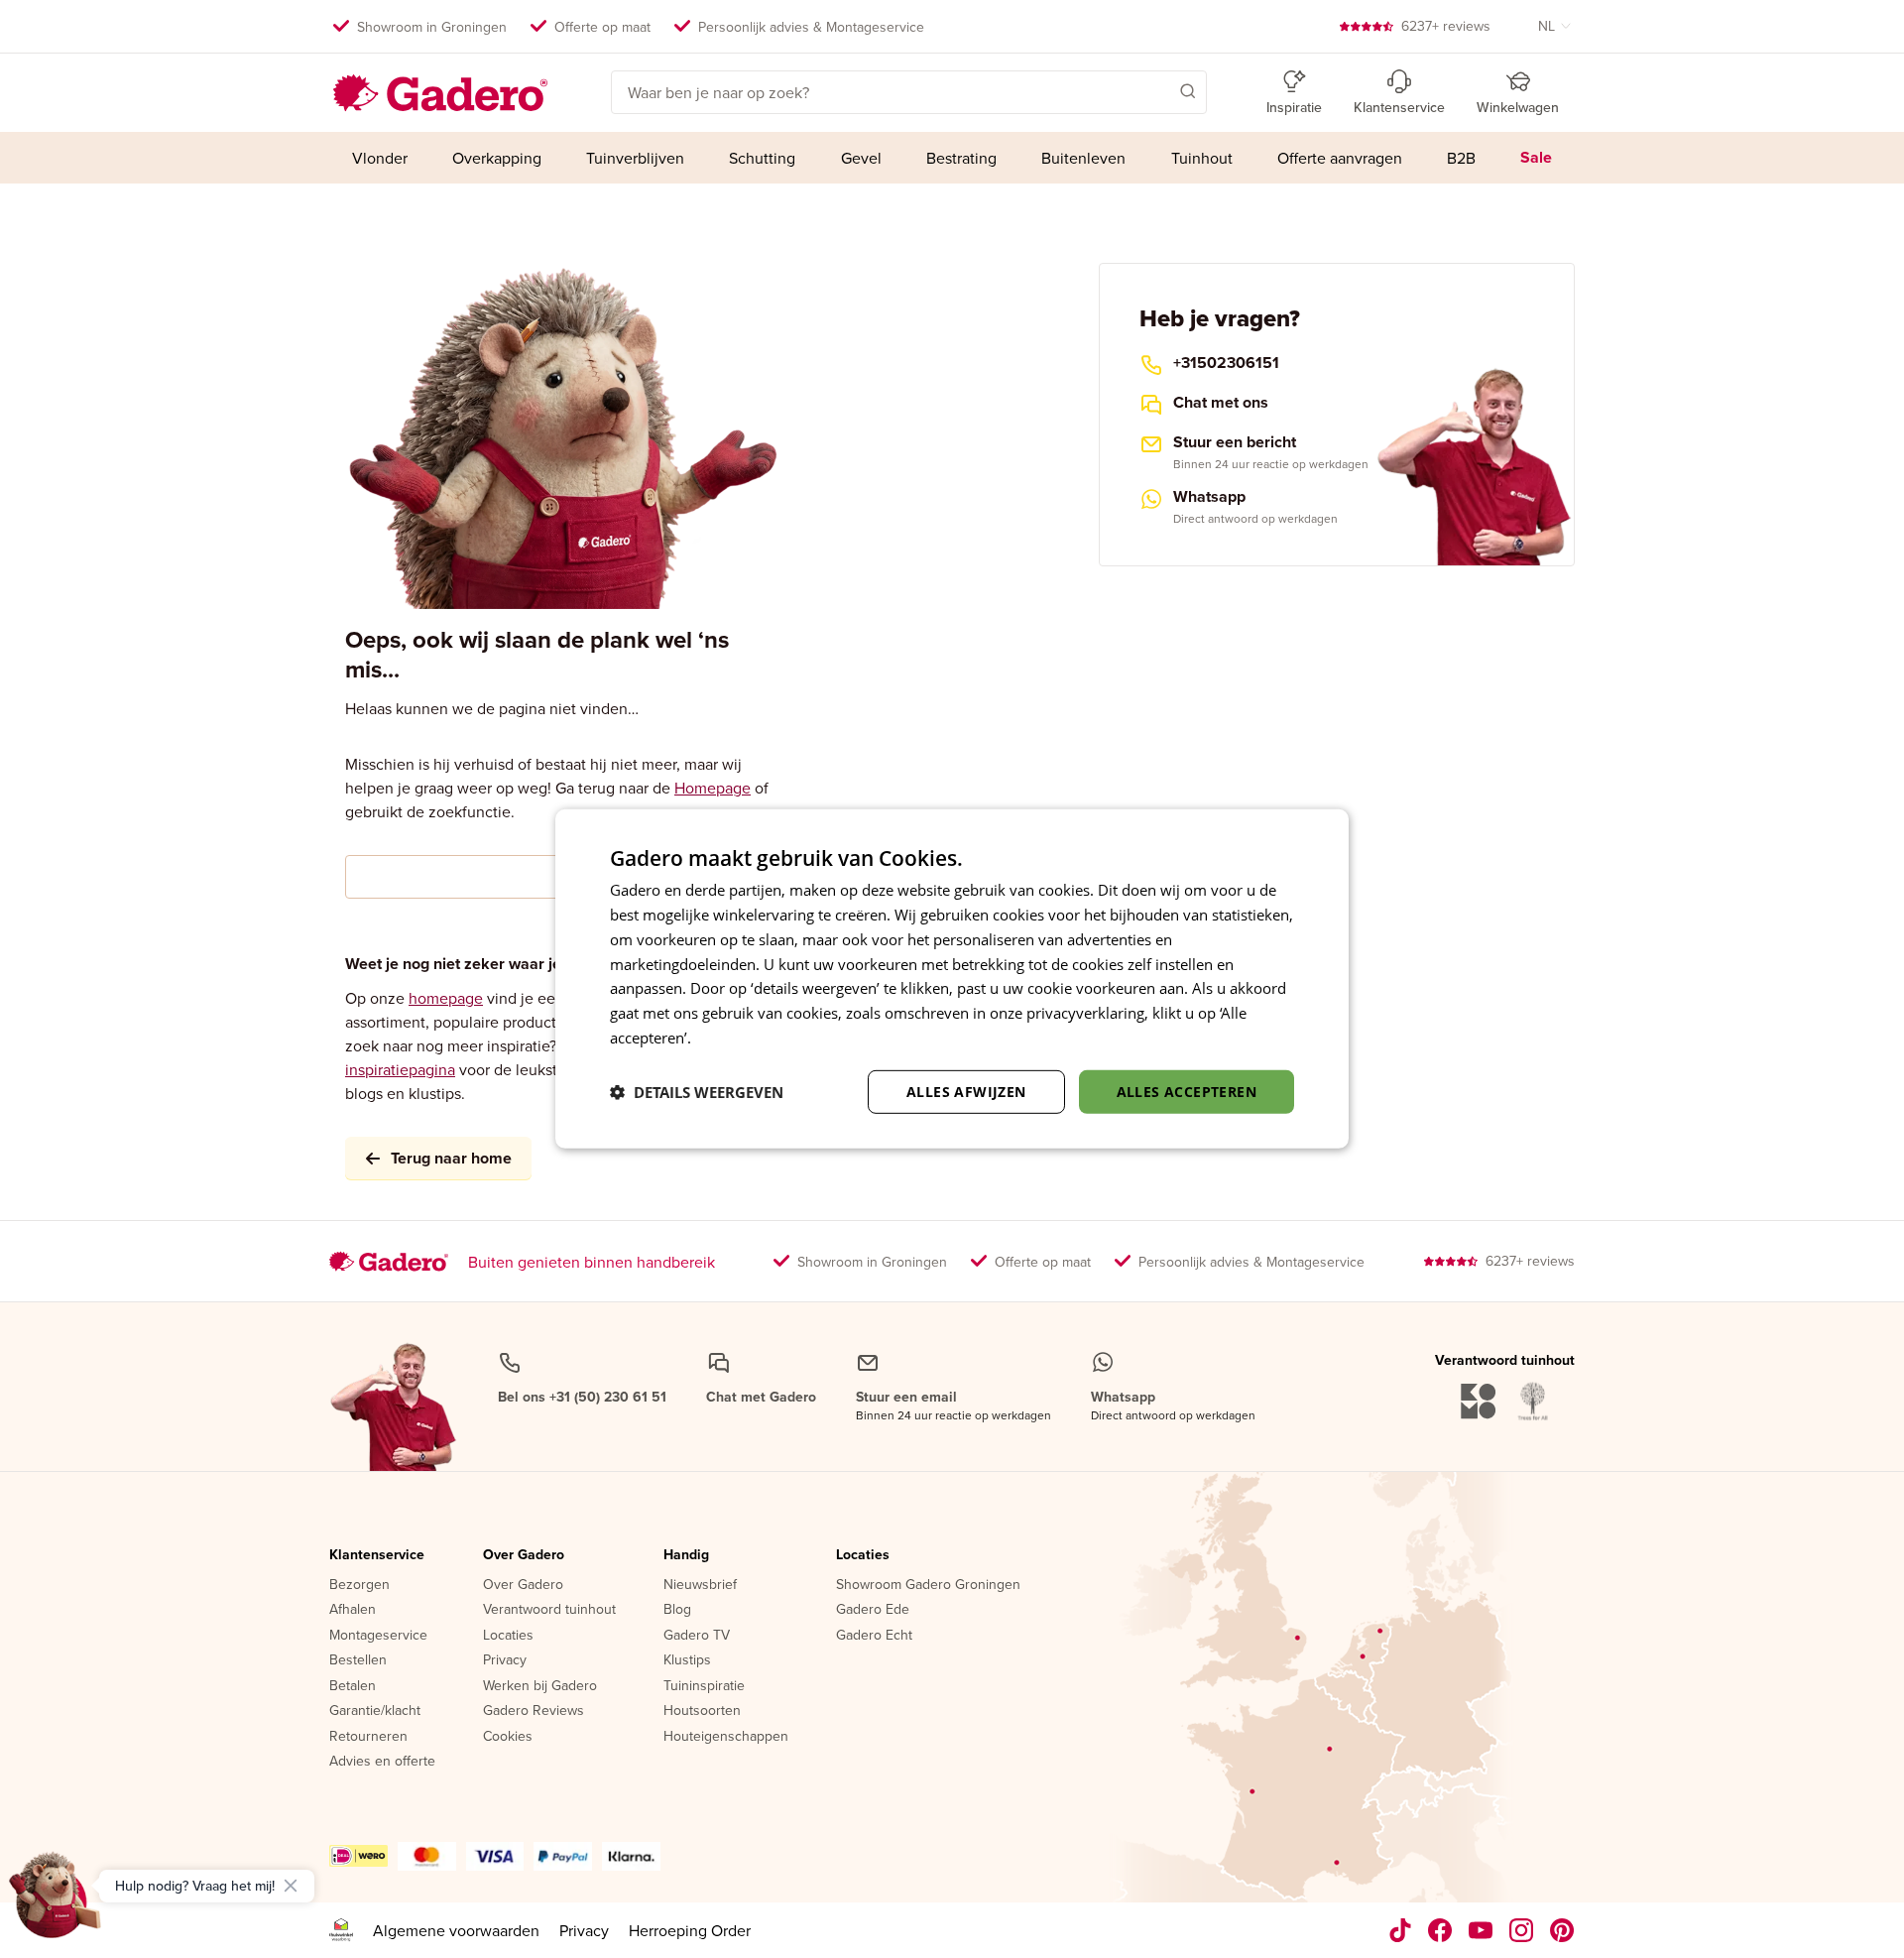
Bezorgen (359, 1585)
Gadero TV (697, 1636)
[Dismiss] (291, 1886)
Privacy (505, 1660)
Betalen (353, 1686)
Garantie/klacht (375, 1711)
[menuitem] (379, 158)
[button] (1159, 90)
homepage (446, 998)
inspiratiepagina (400, 1069)
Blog (677, 1610)
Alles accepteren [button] (1187, 1091)
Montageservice (378, 1636)
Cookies (508, 1737)
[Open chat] (56, 1902)
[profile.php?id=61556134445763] (1440, 1930)
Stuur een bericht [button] (1235, 442)
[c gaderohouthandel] (1481, 1930)
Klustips (687, 1660)
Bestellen (358, 1660)
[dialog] (952, 979)
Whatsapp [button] (1209, 497)
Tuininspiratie (704, 1686)
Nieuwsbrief (700, 1585)
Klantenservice (377, 1555)
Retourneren (368, 1737)
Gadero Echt (874, 1636)
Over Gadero (524, 1555)
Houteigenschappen (726, 1737)
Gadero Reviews (534, 1711)
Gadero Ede (873, 1610)
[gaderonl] (1522, 1930)
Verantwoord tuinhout (549, 1610)
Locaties (508, 1636)
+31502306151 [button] (1226, 363)
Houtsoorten (702, 1711)
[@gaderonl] (1400, 1930)
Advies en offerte (382, 1762)
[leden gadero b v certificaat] (341, 1930)
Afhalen (353, 1610)
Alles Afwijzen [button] (966, 1091)
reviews (1446, 26)
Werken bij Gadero (540, 1686)
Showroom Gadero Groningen (928, 1585)
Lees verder (735, 1038)
